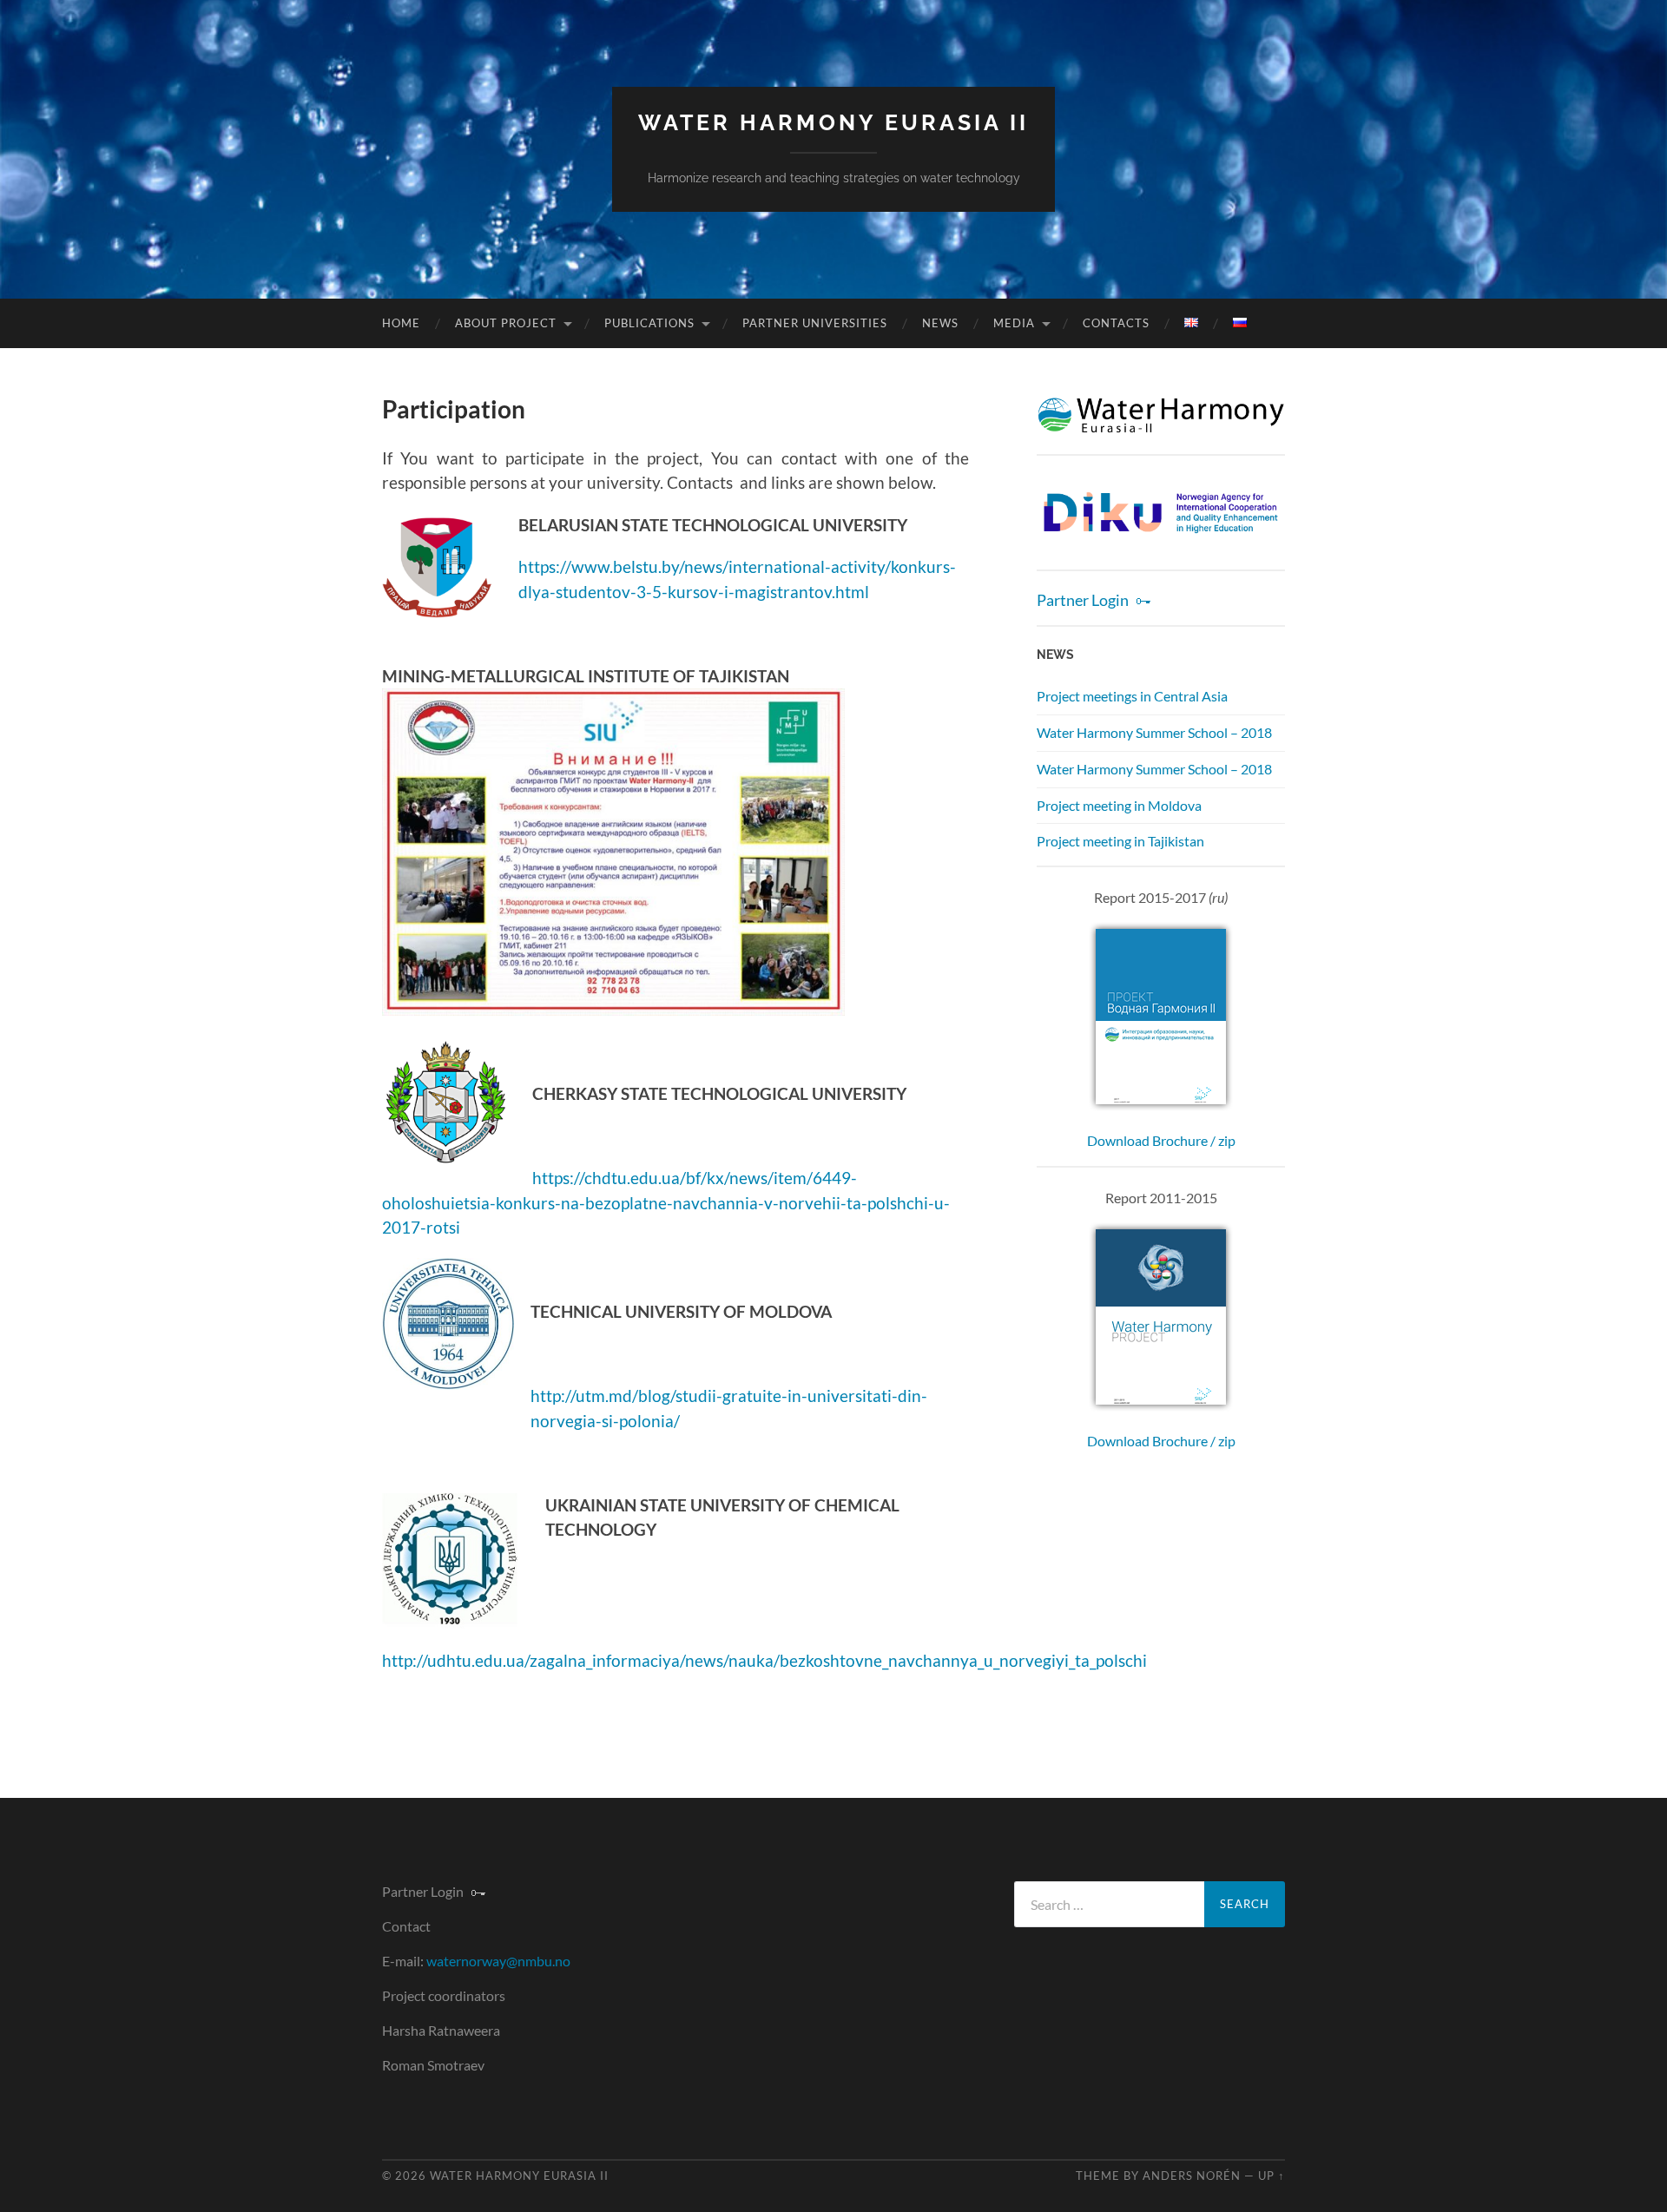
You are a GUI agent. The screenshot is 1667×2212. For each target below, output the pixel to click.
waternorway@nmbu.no (498, 1961)
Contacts (1116, 323)
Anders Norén (1192, 2176)
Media (1014, 323)
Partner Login (1083, 600)
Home (401, 323)
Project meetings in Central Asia (1132, 696)
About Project (506, 323)
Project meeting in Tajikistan (1120, 841)
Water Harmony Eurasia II (833, 123)
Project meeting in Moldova (1119, 805)
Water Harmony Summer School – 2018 (1154, 732)
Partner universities (815, 323)
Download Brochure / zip (1161, 1140)
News (940, 323)
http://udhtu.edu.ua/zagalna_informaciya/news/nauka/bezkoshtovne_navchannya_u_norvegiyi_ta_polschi (764, 1660)
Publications (649, 323)
